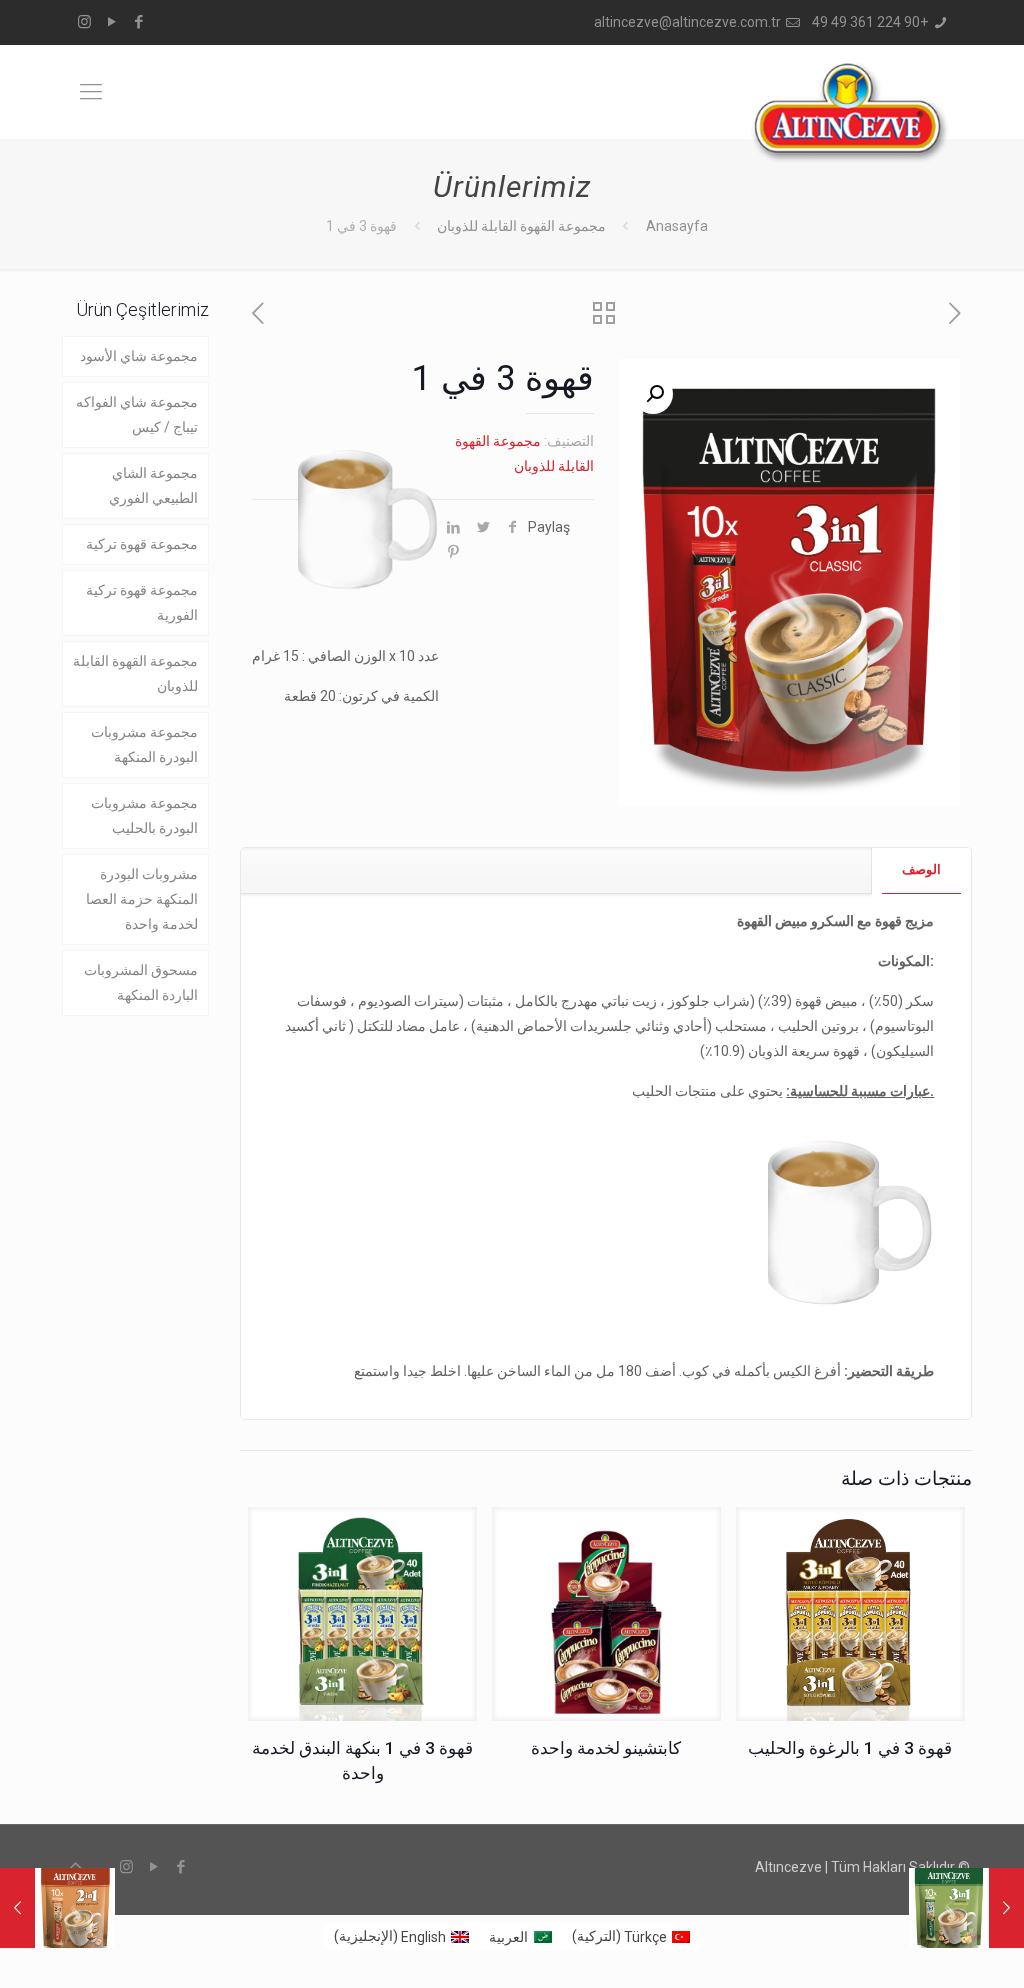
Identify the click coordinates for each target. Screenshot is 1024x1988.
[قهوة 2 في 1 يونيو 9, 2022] (17, 1908)
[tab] (921, 870)
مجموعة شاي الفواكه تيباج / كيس (137, 414)
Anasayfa (677, 226)
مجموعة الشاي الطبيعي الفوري (153, 485)
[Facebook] (138, 22)
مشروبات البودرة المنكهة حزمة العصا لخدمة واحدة (142, 899)
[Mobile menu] (91, 92)
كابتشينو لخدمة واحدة (606, 1748)
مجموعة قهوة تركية (142, 544)
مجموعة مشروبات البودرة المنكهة (144, 744)
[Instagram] (84, 22)
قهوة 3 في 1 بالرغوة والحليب (850, 1748)
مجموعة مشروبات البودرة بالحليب (144, 815)
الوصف (921, 869)
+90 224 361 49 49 (870, 22)
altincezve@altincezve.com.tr (687, 22)
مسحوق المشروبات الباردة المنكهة (141, 982)
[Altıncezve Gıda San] (850, 112)
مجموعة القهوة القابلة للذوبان (521, 226)
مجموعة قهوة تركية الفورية (142, 602)
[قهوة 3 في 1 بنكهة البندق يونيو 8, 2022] (1006, 1908)
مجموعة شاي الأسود (139, 356)
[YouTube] (111, 22)
